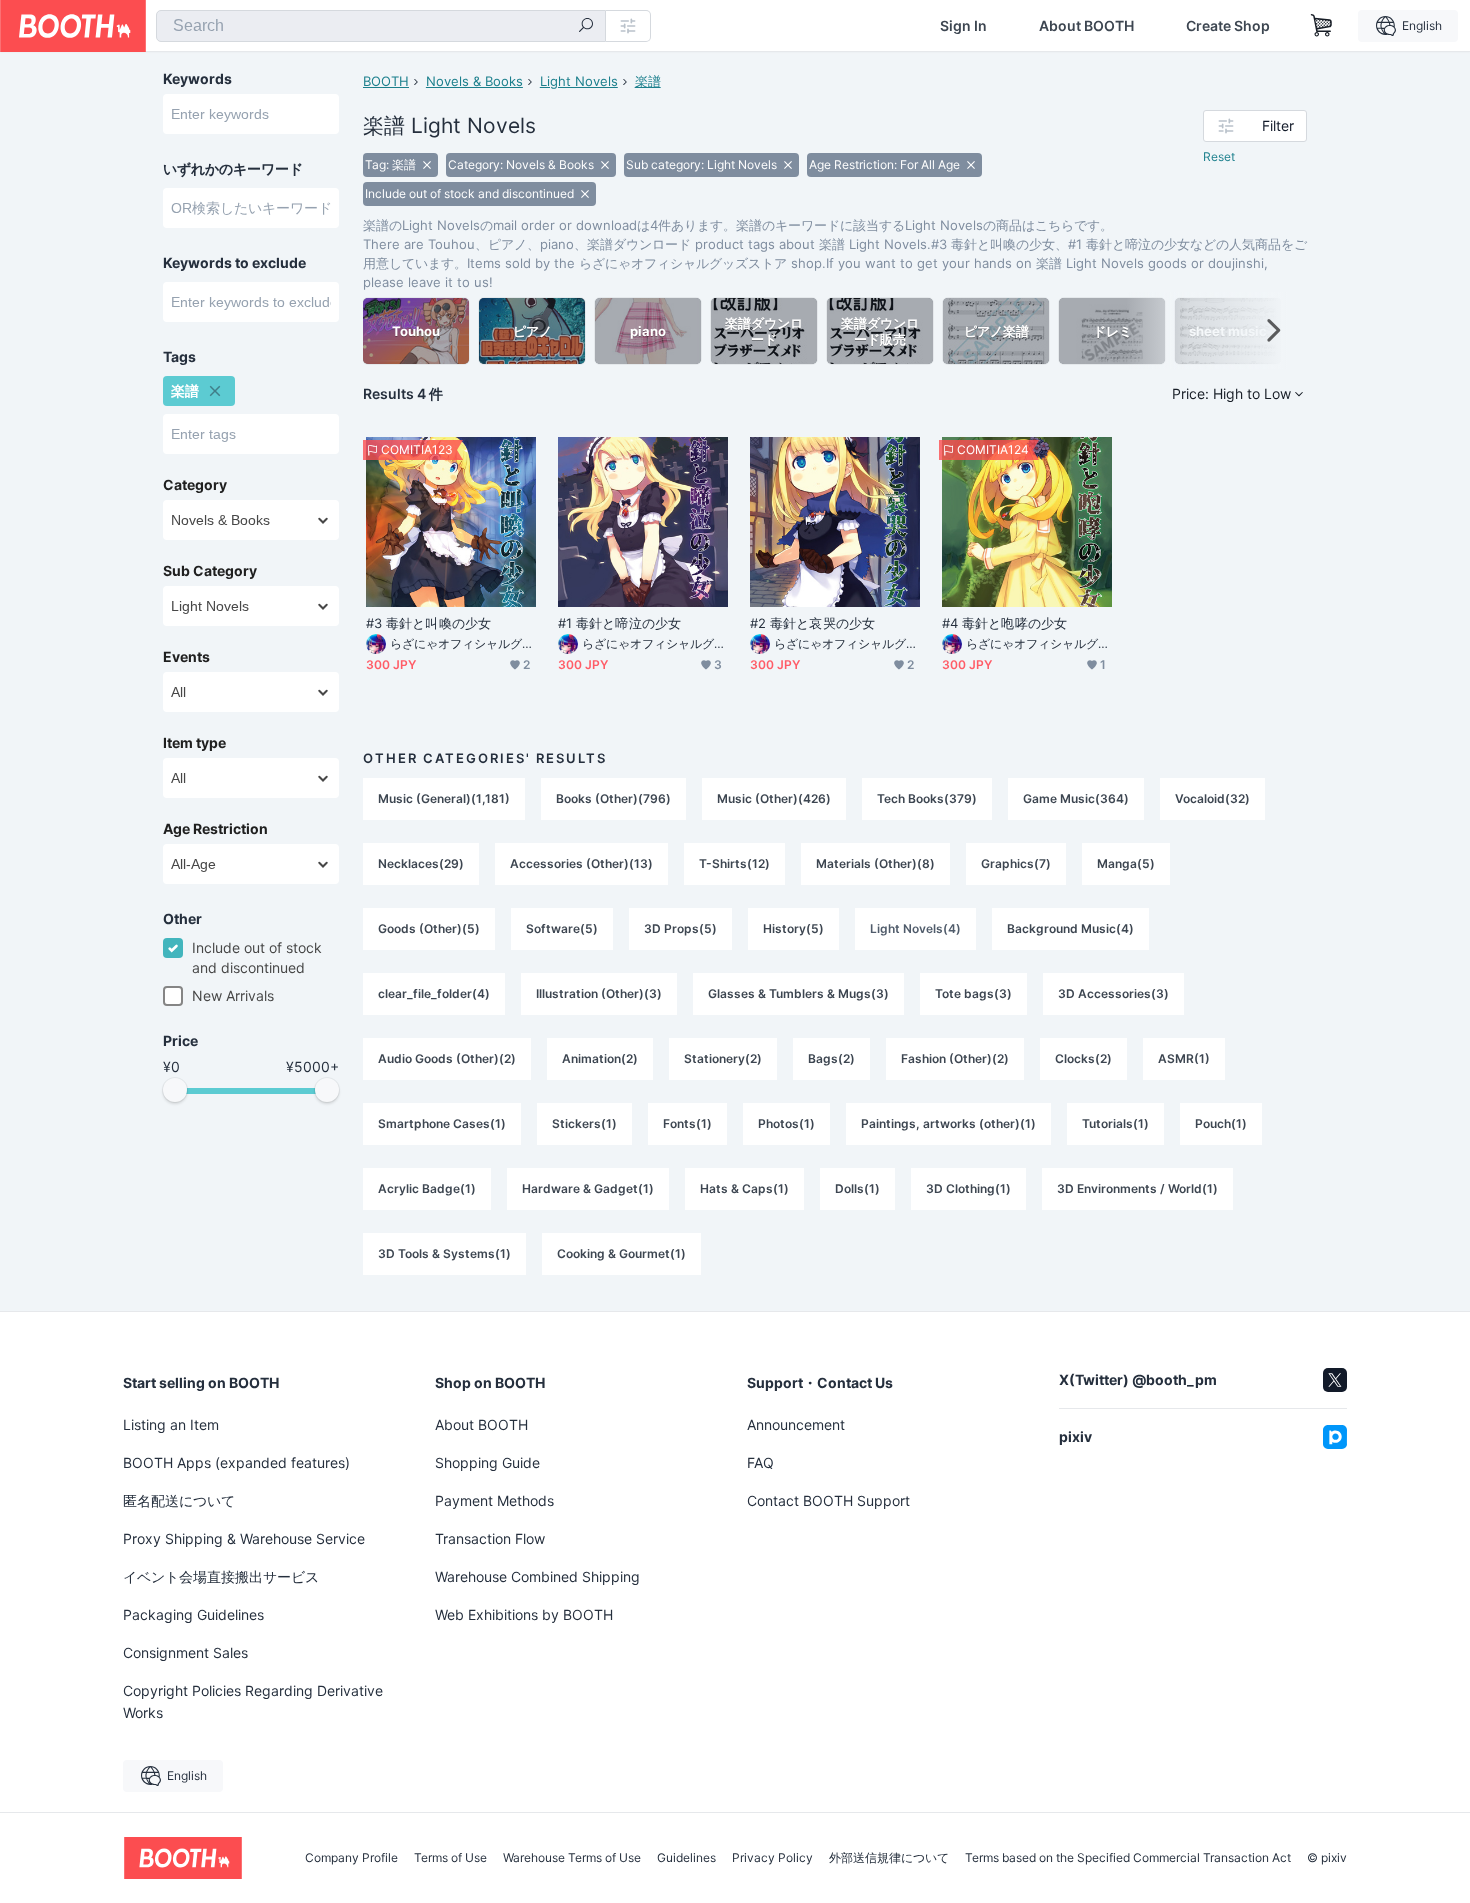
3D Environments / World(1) (1137, 1188)
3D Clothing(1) (968, 1188)
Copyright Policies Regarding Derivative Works (253, 1701)
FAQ (760, 1462)
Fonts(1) (687, 1123)
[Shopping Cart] (1322, 26)
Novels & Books (474, 81)
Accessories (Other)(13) (581, 863)
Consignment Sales (185, 1652)
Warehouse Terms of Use (572, 1858)
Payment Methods (494, 1500)
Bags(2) (831, 1058)
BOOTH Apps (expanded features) (236, 1462)
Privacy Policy (772, 1858)
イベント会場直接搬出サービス (221, 1576)
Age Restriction (215, 829)
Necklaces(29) (421, 863)
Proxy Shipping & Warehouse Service (244, 1538)
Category (195, 485)
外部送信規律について (889, 1858)
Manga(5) (1126, 863)
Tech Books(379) (927, 798)
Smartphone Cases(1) (442, 1123)
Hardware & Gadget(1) (588, 1188)
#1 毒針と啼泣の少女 (619, 623)
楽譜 (648, 81)
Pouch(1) (1221, 1123)
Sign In (963, 26)
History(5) (793, 928)
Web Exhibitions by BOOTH (524, 1614)
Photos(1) (786, 1123)
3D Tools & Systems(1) (444, 1253)
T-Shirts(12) (734, 863)
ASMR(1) (1184, 1058)
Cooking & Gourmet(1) (621, 1253)
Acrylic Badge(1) (427, 1188)
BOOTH (386, 81)
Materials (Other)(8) (875, 863)
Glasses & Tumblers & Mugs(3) (798, 993)
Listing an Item (171, 1424)
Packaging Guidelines (193, 1614)
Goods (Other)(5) (429, 928)
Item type (194, 743)
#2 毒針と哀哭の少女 (812, 623)
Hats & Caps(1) (744, 1188)
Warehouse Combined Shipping (537, 1576)
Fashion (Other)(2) (955, 1058)
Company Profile (351, 1858)
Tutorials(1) (1115, 1123)
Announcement (796, 1424)
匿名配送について (179, 1500)
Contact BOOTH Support (828, 1500)
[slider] (175, 1090)
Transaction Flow (490, 1538)
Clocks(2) (1083, 1058)
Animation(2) (600, 1058)
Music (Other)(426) (774, 798)
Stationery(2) (723, 1058)
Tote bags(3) (973, 993)
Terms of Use (450, 1858)
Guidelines (686, 1858)
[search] (586, 27)
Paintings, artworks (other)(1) (948, 1123)
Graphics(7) (1016, 863)
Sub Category (210, 571)
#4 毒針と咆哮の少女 (1004, 623)
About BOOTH (1086, 26)
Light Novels (579, 81)
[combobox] (381, 26)
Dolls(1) (857, 1188)
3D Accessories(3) (1113, 993)
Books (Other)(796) (613, 798)
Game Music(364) (1076, 798)
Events (186, 657)
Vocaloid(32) (1212, 798)
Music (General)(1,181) (444, 798)
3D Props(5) (680, 928)
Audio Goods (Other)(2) (447, 1058)
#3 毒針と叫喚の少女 (428, 623)
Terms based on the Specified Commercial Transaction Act (1128, 1858)
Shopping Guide (487, 1462)
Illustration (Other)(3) (599, 993)
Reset (1219, 156)
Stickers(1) (584, 1123)
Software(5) (562, 928)
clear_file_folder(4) (434, 993)
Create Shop (1228, 26)
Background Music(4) (1070, 928)
